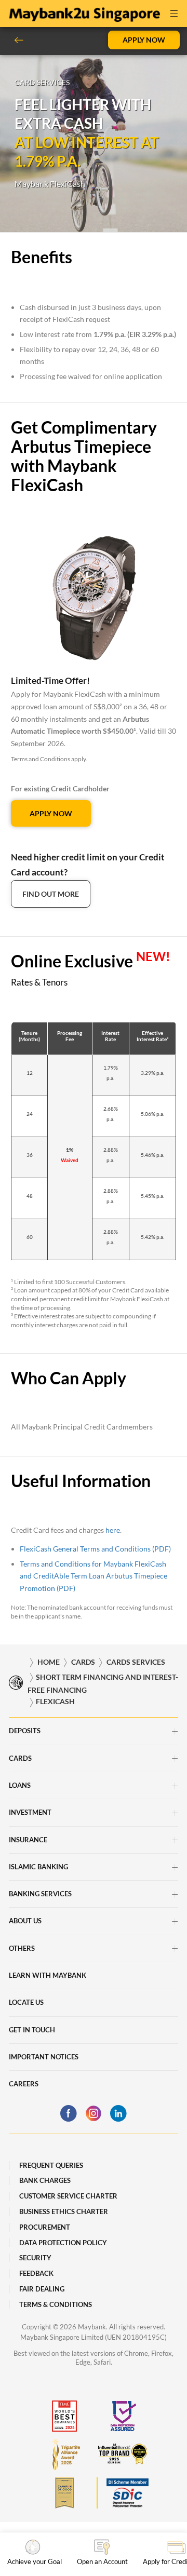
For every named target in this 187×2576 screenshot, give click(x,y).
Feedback (36, 2273)
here (113, 1530)
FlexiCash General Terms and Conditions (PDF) (95, 1549)
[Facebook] (69, 2113)
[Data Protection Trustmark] (123, 2416)
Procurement (45, 2227)
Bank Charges (45, 2180)
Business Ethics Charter (64, 2211)
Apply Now (144, 40)
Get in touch (32, 2030)
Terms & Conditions (56, 2304)
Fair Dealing (42, 2289)
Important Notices (44, 2057)
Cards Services (136, 1662)
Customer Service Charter (68, 2196)
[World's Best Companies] (64, 2416)
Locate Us (26, 2002)
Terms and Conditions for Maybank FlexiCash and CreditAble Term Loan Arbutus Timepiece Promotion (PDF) (94, 1576)
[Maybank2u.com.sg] (84, 12)
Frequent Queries (51, 2165)
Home (49, 1662)
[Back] (23, 40)
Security (35, 2258)
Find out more (51, 894)
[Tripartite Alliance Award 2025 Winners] (64, 2454)
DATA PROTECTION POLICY (63, 2243)
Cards (83, 1662)
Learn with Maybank (48, 1975)
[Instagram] (94, 2113)
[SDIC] (123, 2493)
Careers (24, 2084)
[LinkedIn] (118, 2113)
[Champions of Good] (64, 2493)
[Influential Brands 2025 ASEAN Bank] (123, 2454)
